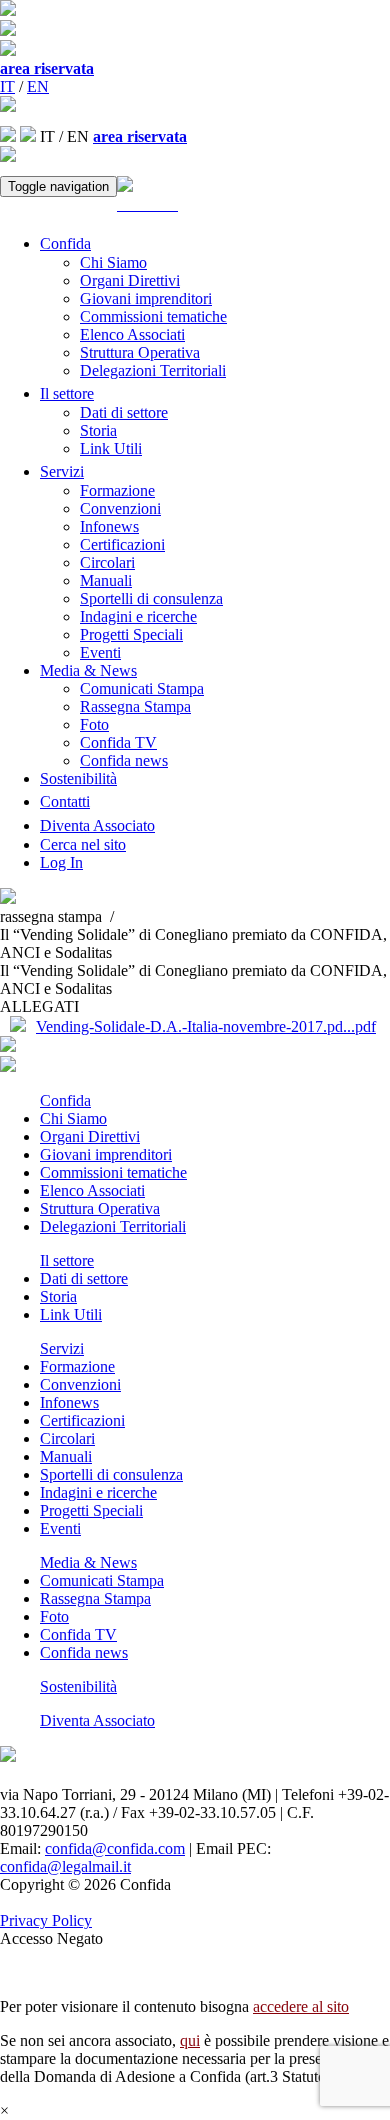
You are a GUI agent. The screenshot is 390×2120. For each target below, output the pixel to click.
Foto (94, 724)
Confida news (124, 760)
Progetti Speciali (131, 634)
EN (38, 86)
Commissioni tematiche (153, 316)
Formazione (117, 490)
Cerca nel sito (83, 844)
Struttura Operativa (140, 352)
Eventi (100, 652)
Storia (98, 430)
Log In (61, 862)
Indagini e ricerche (138, 616)
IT (7, 86)
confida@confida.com (115, 1848)
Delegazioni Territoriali (153, 370)
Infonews (109, 526)
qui (190, 2040)
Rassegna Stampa (135, 706)
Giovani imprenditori (146, 298)
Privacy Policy (46, 1920)
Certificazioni (122, 544)
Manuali (106, 580)
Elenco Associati (132, 334)
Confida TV (118, 742)
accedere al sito (301, 2006)
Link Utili (111, 448)
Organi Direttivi (130, 280)
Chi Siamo (113, 262)
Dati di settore (124, 412)
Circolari (107, 562)
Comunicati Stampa (142, 688)
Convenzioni (120, 508)
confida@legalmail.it (65, 1866)
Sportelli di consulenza (151, 598)
